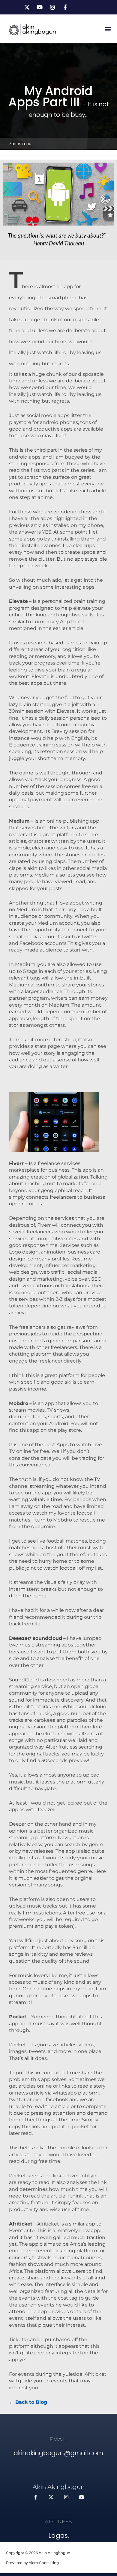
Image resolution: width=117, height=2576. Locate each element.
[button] (108, 29)
